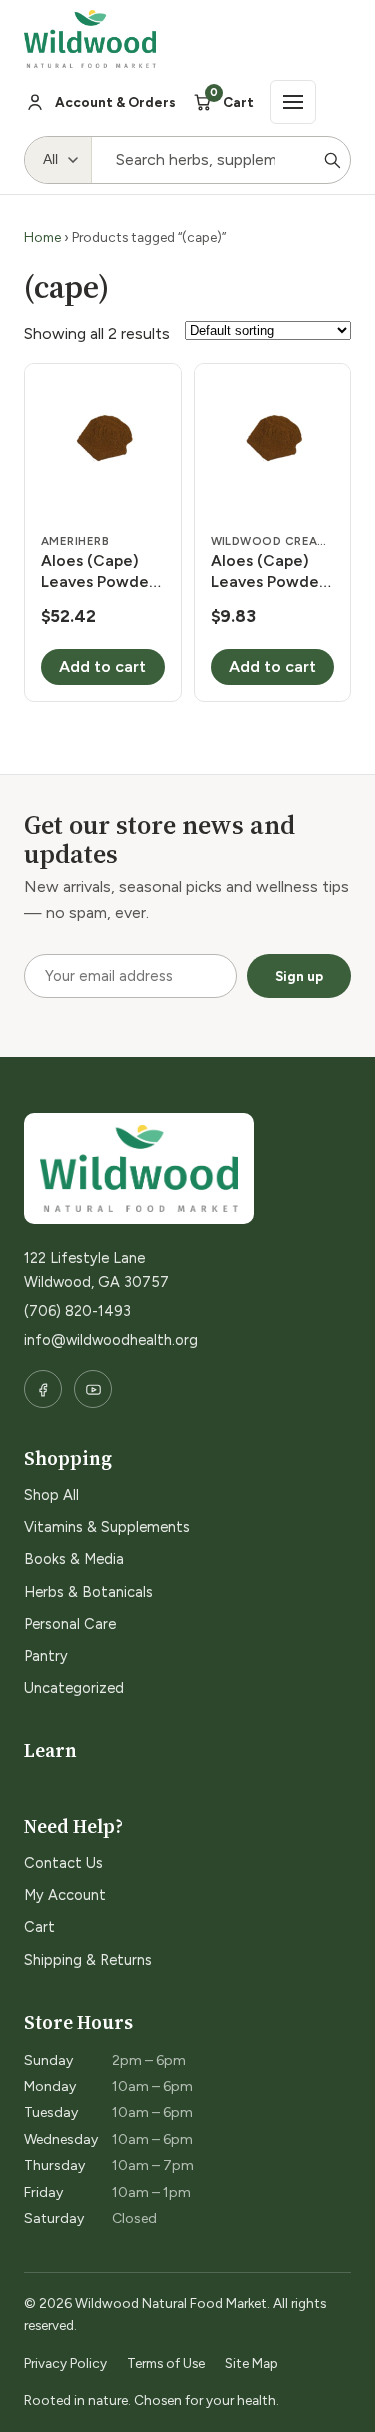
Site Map (251, 2363)
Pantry (46, 1656)
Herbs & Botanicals (88, 1592)
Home (42, 237)
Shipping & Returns (88, 1960)
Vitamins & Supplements (107, 1527)
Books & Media (74, 1559)
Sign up (299, 976)
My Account (65, 1895)
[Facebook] (43, 1389)
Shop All (51, 1495)
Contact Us (63, 1863)
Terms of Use (166, 2363)
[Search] (332, 160)
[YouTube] (93, 1389)
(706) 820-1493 (77, 1311)
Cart (39, 1927)
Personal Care (70, 1624)
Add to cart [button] (102, 666)
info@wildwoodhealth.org (111, 1340)
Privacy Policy (65, 2363)
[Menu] (293, 102)
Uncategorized (74, 1688)
